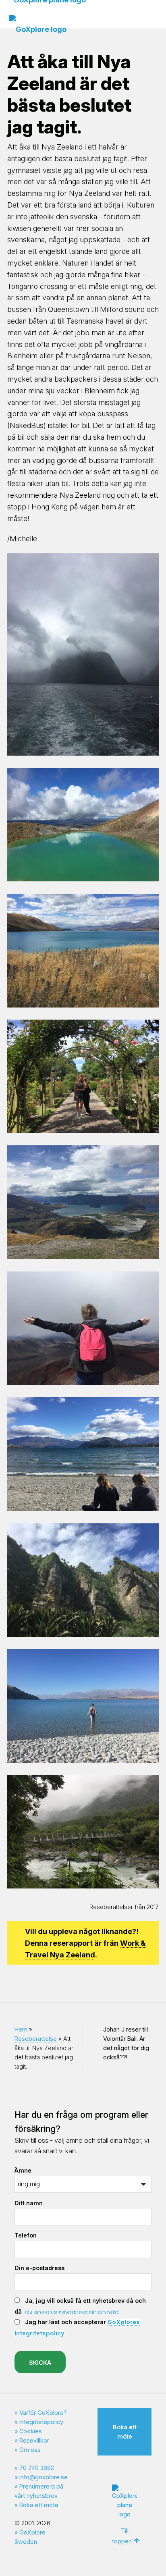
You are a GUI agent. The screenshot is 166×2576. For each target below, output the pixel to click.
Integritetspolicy (41, 2422)
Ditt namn (29, 2203)
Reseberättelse (36, 2039)
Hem (21, 2029)
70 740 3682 (37, 2468)
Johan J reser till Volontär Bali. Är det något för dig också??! (126, 2043)
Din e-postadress (39, 2268)
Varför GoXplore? (43, 2413)
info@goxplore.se (44, 2477)
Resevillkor (34, 2440)
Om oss (30, 2450)
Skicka (40, 2363)
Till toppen (122, 2536)
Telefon (26, 2235)
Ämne (23, 2170)
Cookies (31, 2431)
